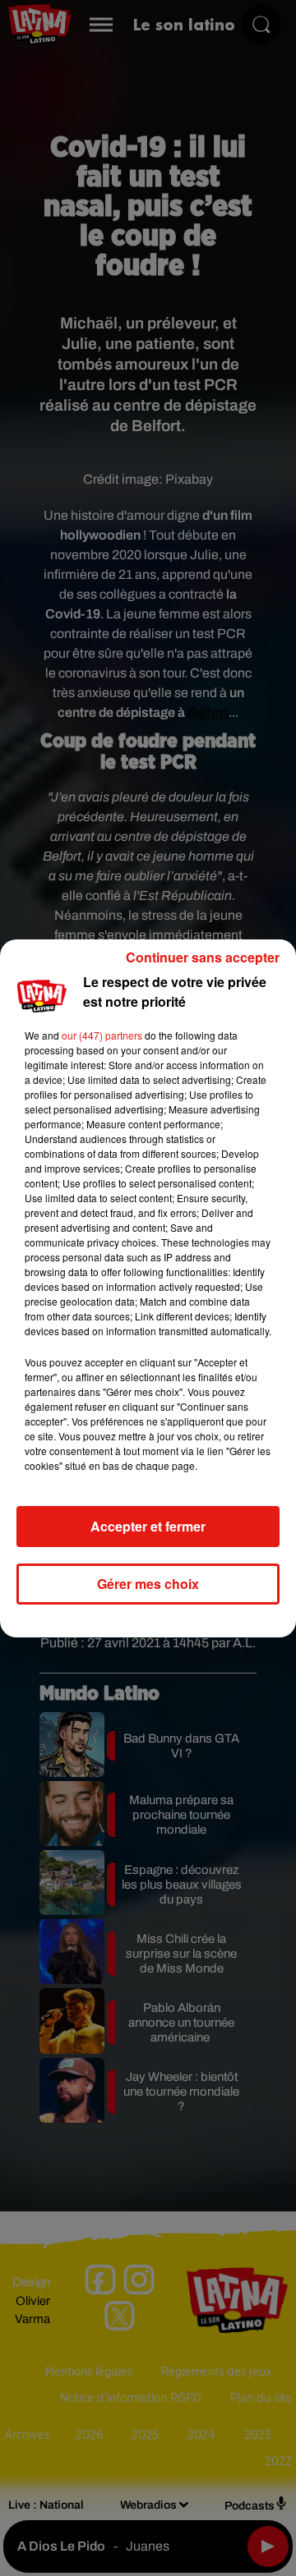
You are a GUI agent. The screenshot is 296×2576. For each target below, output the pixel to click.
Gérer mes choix (148, 1584)
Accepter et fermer (148, 1526)
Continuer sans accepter (203, 957)
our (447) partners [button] (102, 1035)
